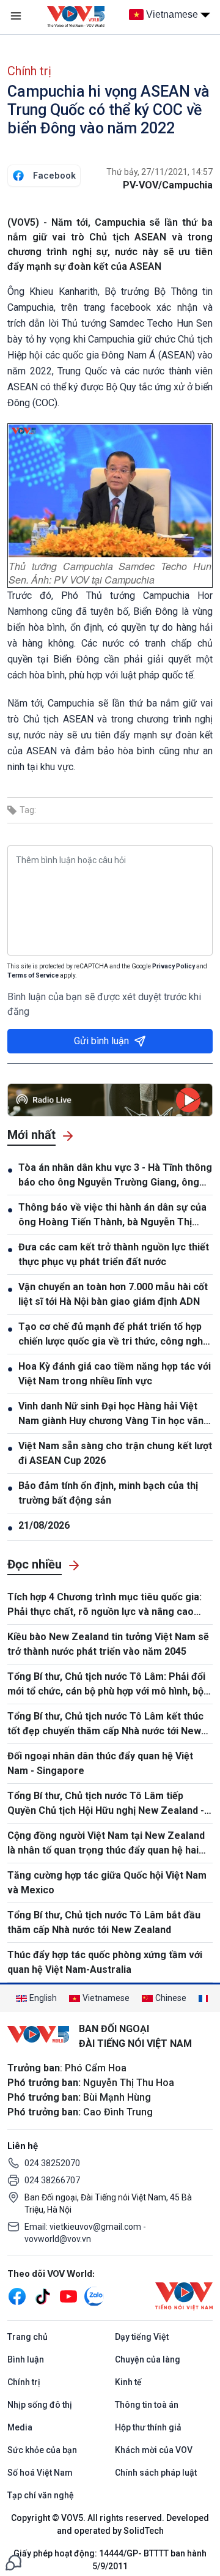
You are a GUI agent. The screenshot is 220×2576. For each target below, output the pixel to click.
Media (20, 2427)
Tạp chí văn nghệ (41, 2495)
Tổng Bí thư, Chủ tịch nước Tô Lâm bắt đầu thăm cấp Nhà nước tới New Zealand (104, 1922)
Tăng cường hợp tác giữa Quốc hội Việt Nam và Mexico (107, 1883)
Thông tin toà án (147, 2405)
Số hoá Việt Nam (40, 2473)
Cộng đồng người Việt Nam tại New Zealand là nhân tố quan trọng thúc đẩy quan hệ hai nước (106, 1844)
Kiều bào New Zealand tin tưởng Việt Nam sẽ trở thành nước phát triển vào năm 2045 (108, 1644)
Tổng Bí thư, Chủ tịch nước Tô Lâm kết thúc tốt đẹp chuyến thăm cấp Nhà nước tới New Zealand (105, 1724)
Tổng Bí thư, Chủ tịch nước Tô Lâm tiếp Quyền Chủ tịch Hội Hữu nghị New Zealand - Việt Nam (106, 1804)
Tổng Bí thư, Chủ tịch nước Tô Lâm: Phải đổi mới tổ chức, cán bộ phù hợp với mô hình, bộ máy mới (106, 1685)
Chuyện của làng (148, 2359)
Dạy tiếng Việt (142, 2337)
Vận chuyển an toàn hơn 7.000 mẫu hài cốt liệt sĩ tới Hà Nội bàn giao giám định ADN (113, 1294)
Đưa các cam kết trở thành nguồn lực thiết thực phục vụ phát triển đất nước (114, 1254)
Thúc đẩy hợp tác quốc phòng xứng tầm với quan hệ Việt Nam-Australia (105, 1962)
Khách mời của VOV (154, 2450)
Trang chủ (28, 2337)
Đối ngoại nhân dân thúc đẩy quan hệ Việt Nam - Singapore (100, 1763)
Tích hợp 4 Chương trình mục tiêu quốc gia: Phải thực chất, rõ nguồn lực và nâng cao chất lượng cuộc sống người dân (105, 1605)
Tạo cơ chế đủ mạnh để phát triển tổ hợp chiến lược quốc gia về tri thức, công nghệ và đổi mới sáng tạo (113, 1335)
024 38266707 (52, 2180)
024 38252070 (52, 2163)
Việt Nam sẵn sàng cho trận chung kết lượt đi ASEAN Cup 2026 (115, 1453)
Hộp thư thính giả (148, 2427)
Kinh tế (128, 2382)
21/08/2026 (44, 1525)
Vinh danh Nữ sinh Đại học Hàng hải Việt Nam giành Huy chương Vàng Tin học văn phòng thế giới (111, 1414)
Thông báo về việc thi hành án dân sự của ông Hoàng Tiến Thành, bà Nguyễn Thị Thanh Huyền (112, 1216)
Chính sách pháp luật (156, 2473)
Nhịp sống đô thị (40, 2405)
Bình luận (26, 2359)
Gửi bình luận (101, 1041)
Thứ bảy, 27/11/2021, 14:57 (159, 172)
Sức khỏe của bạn (42, 2450)
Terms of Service (33, 975)
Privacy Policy (174, 966)
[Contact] (13, 2562)
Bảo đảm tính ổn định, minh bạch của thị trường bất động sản (108, 1493)
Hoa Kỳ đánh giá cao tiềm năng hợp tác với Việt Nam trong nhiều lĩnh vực (115, 1374)
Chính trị (29, 71)
